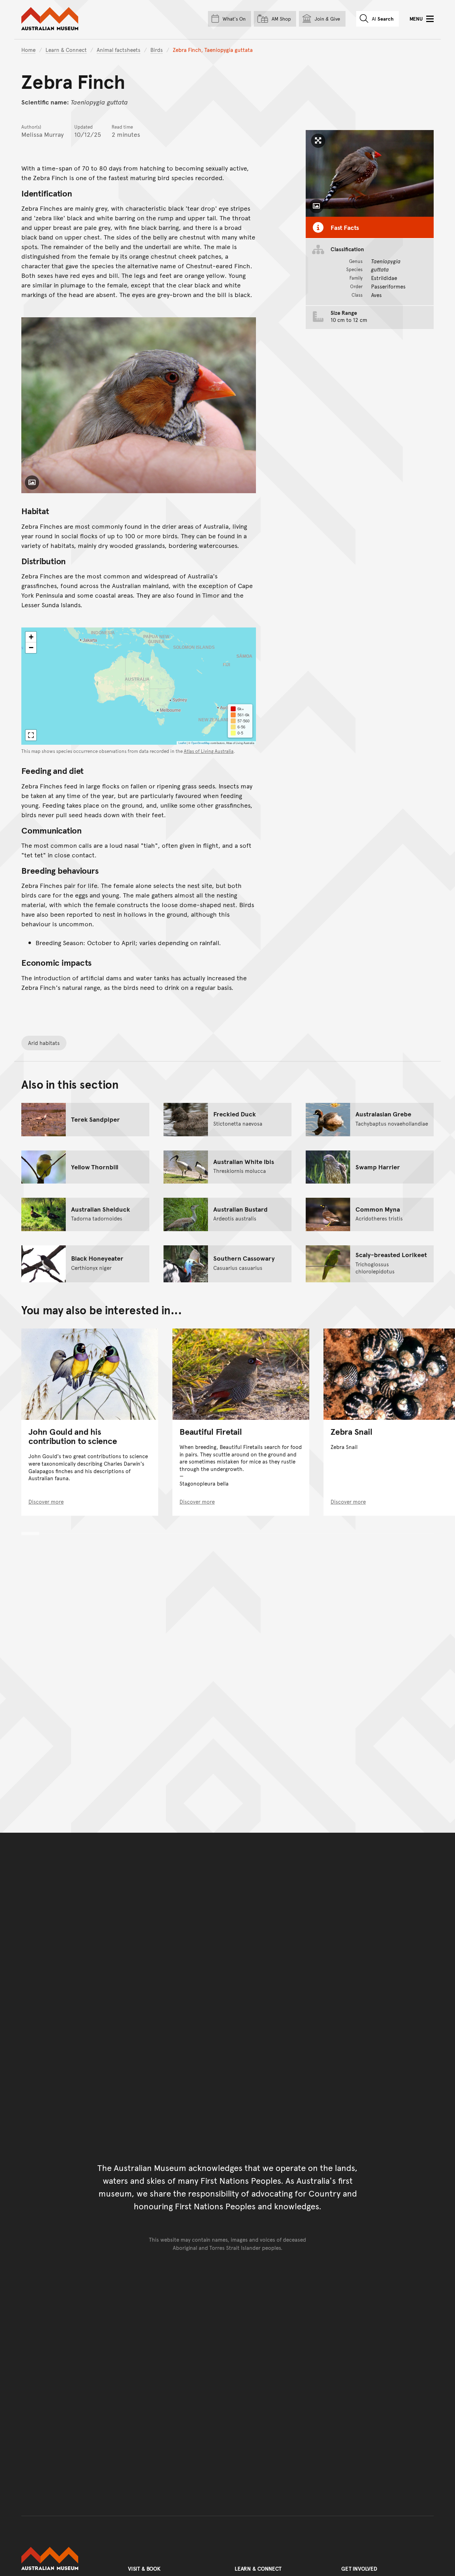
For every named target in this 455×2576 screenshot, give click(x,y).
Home (28, 50)
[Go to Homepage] (68, 2559)
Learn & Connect (66, 50)
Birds (157, 50)
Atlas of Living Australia (209, 751)
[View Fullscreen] (31, 735)
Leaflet (182, 743)
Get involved (359, 2568)
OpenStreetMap (200, 743)
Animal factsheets (119, 50)
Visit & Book (144, 2568)
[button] (31, 637)
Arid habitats (44, 1043)
